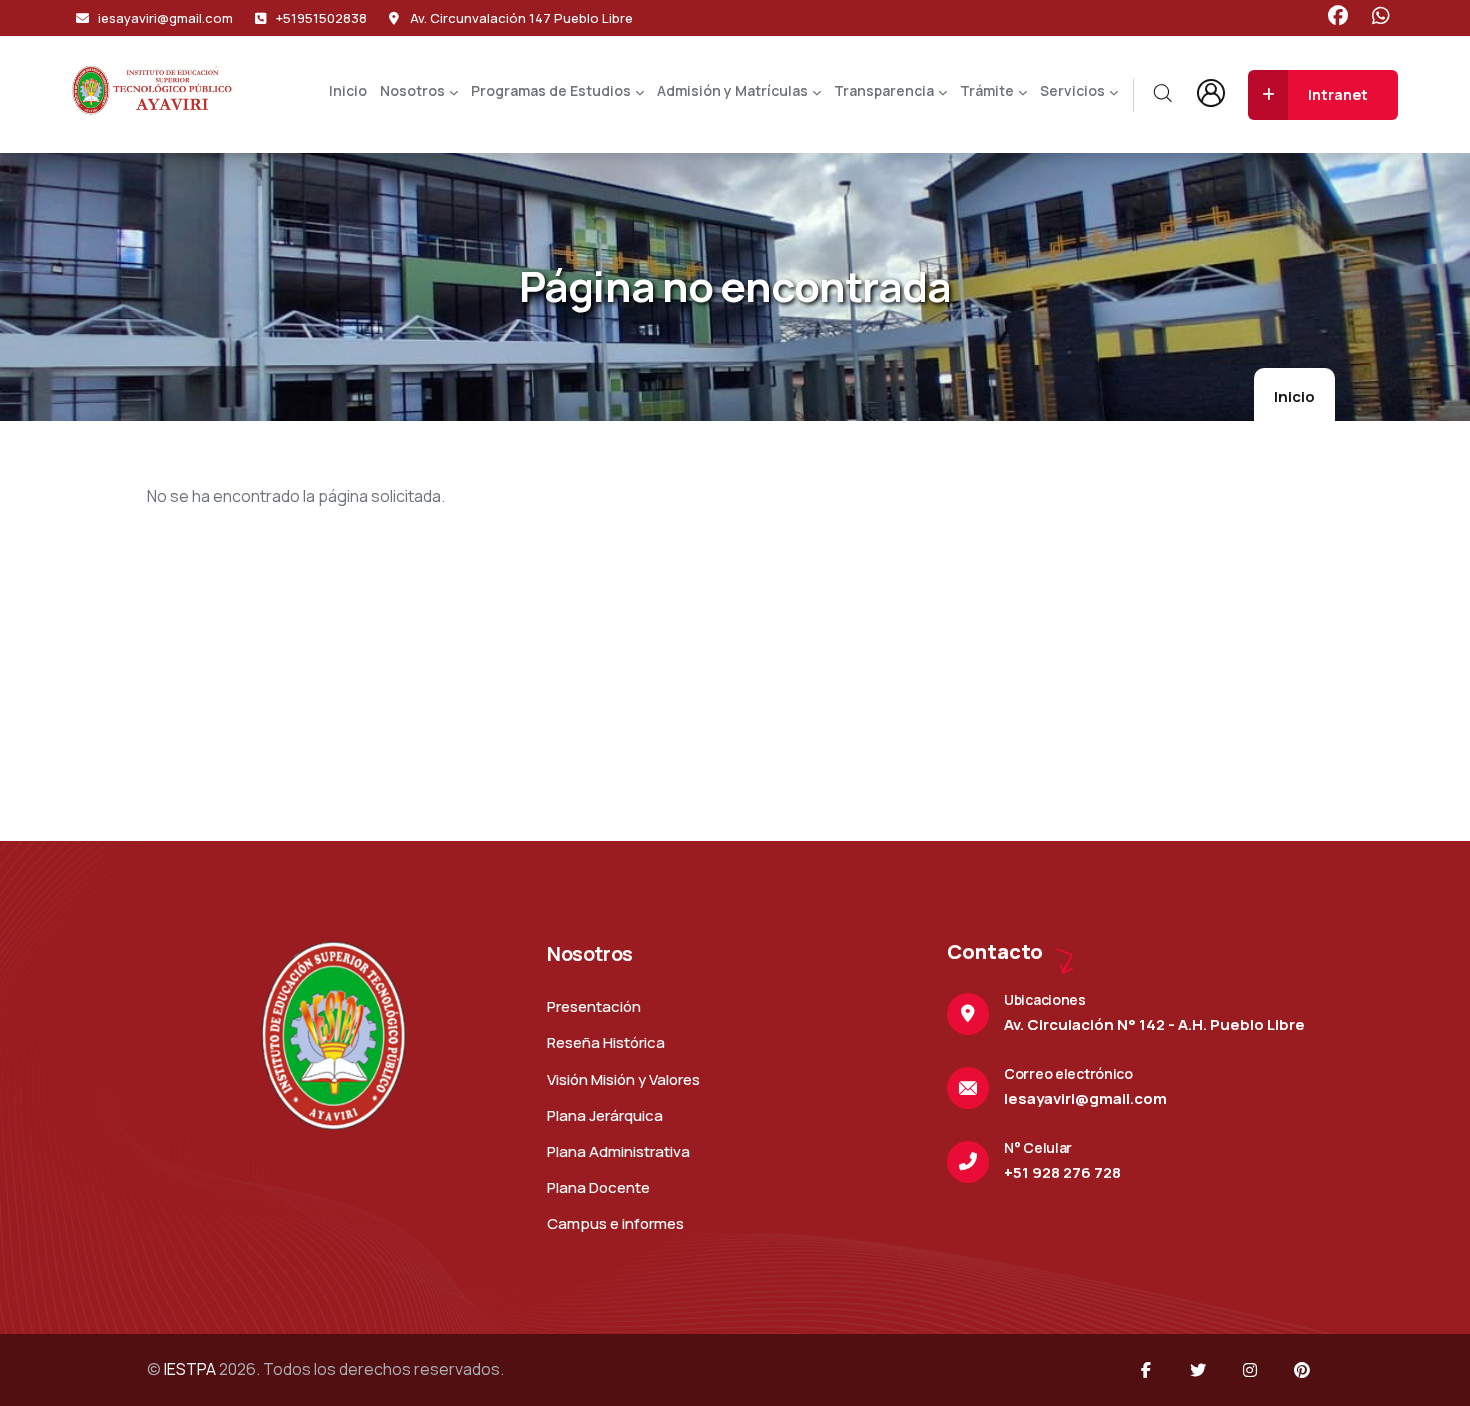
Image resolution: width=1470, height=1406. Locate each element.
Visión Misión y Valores (623, 1079)
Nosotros (412, 90)
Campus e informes (615, 1223)
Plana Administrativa (618, 1151)
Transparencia (884, 90)
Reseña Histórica (606, 1042)
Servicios (1072, 90)
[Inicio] (152, 90)
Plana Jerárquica (605, 1115)
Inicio (348, 90)
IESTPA (190, 1369)
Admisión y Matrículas (732, 90)
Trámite (987, 90)
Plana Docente (598, 1187)
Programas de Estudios (551, 90)
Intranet (1338, 94)
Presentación (594, 1006)
